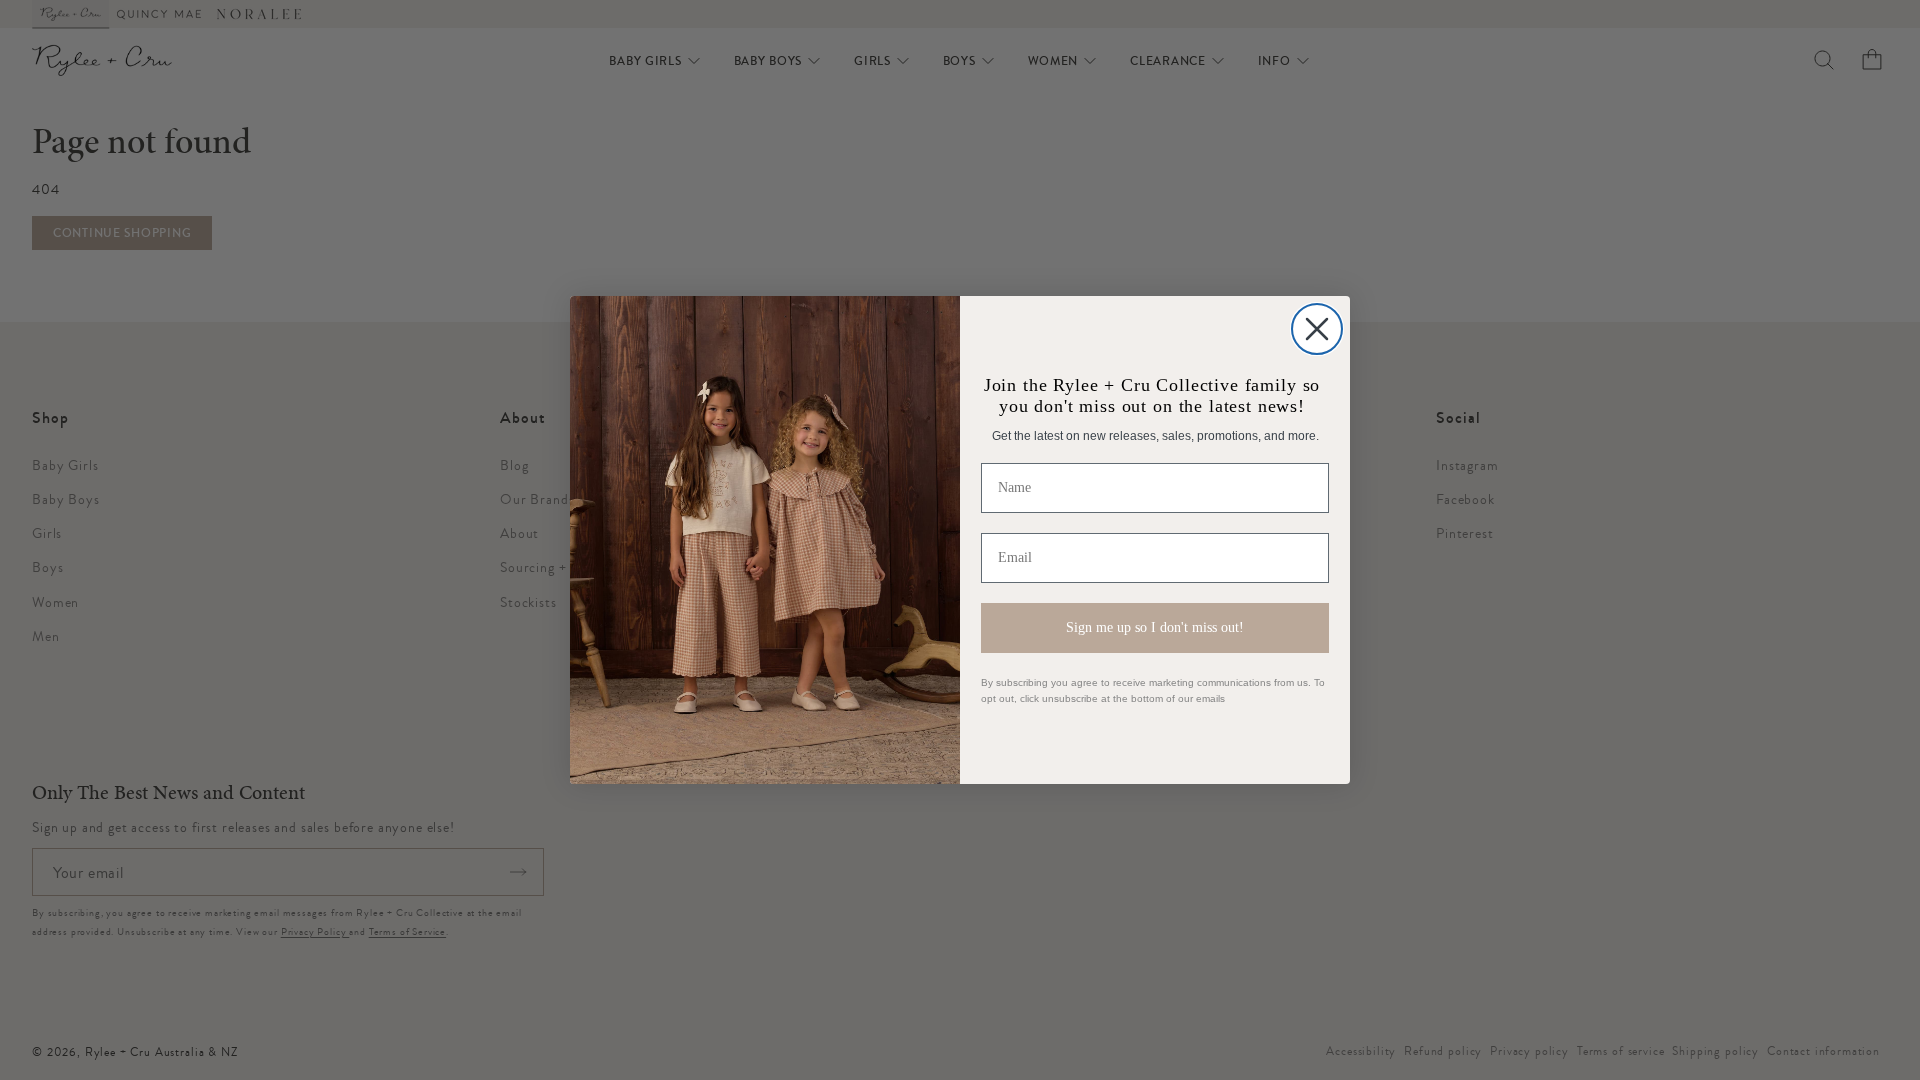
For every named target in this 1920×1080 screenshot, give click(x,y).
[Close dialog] (1317, 329)
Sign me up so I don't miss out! (1155, 627)
